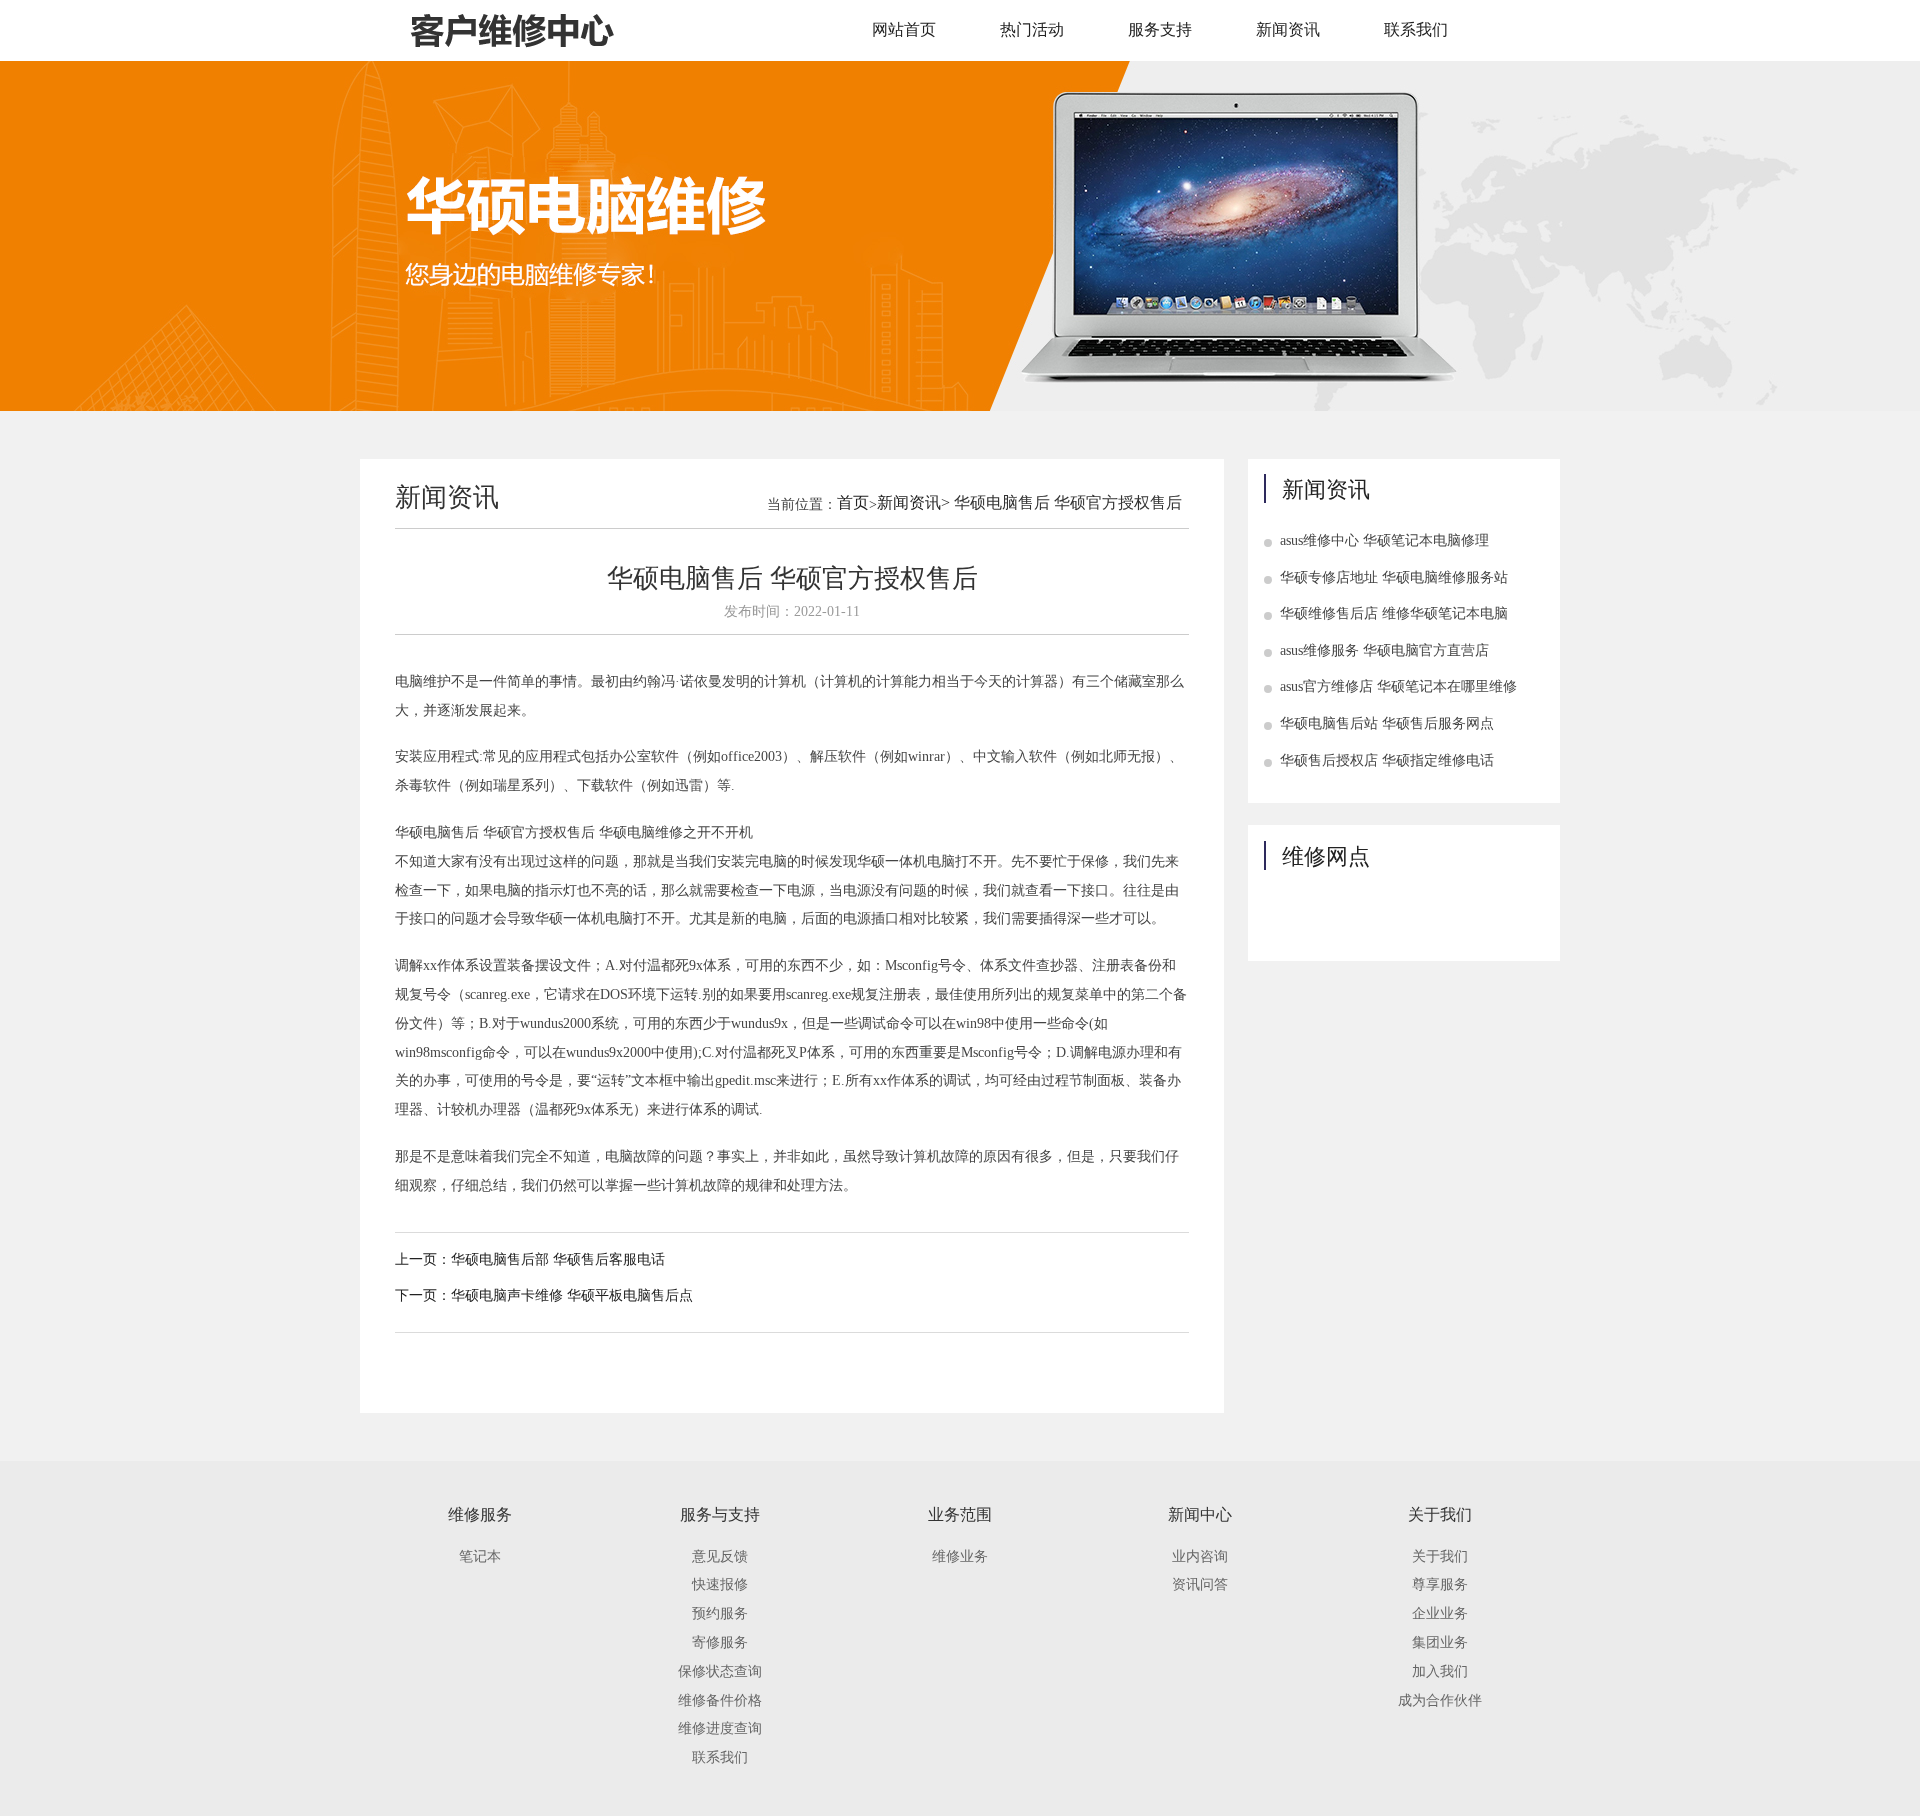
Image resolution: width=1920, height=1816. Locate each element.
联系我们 (1416, 29)
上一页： (423, 1259)
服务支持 (1160, 29)
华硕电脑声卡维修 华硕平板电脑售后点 (572, 1295)
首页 (853, 502)
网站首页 (904, 29)
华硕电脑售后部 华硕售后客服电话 (558, 1259)
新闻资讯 (1288, 29)
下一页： (423, 1295)
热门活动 (1032, 29)
